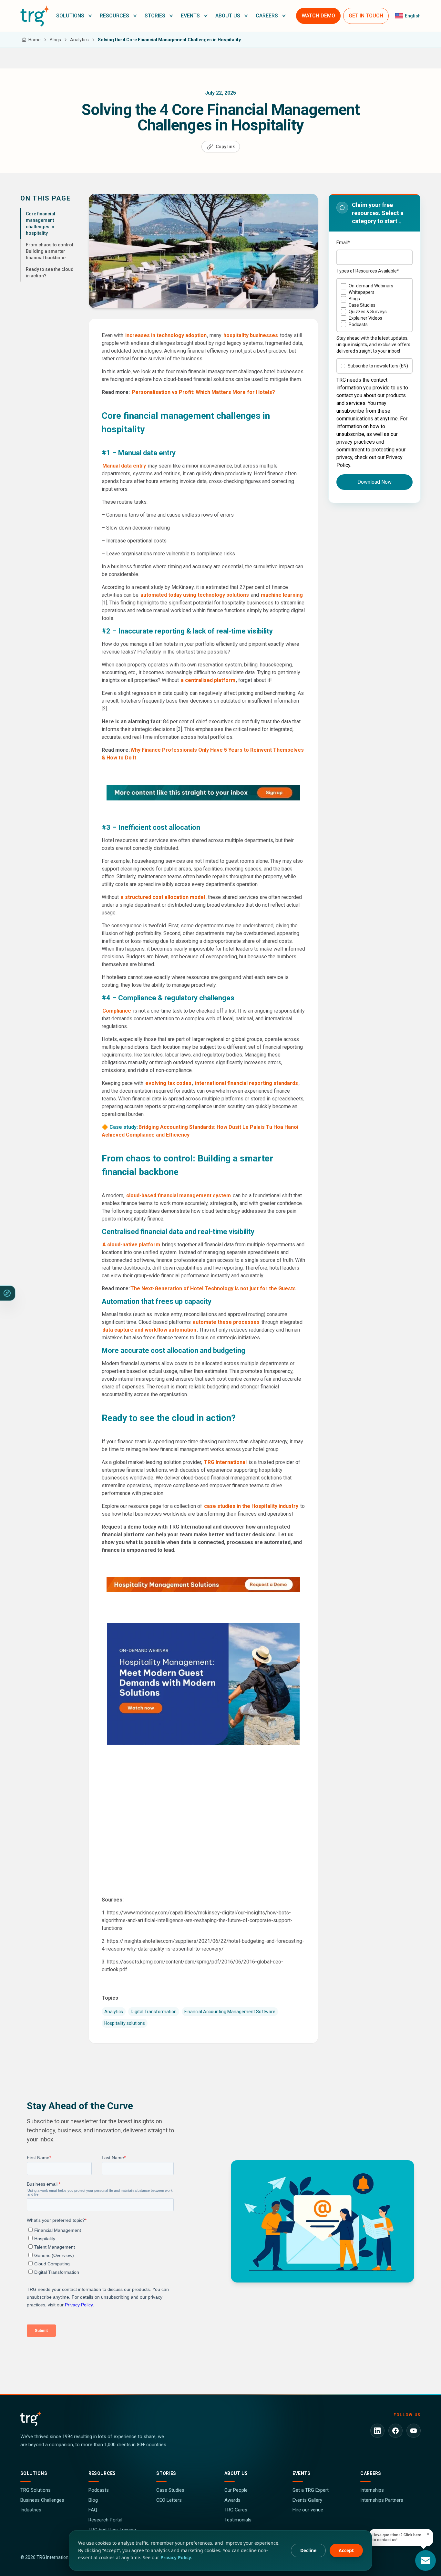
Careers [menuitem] (267, 16)
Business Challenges (42, 2500)
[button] (74, 16)
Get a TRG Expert (311, 2490)
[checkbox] (374, 305)
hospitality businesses (251, 335)
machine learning (282, 595)
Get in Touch (366, 16)
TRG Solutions (36, 2490)
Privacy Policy (176, 2557)
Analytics (114, 2012)
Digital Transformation (154, 2012)
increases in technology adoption (166, 335)
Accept (346, 2550)
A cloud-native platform (131, 1245)
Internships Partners (382, 2500)
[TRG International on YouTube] (414, 2431)
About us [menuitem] (228, 16)
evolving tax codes (168, 1083)
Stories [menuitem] (155, 16)
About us (236, 2473)
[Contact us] (426, 2561)
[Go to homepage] (35, 16)
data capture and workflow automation (149, 1330)
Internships (372, 2490)
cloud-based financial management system (179, 1195)
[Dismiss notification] (428, 2534)
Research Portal (105, 2520)
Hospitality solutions (125, 2023)
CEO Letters (169, 2500)
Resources (102, 2473)
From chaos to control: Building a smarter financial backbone (50, 251)
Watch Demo (318, 16)
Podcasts (99, 2490)
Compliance (117, 1011)
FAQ (93, 2510)
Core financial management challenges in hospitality (41, 223)
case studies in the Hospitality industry (251, 1506)
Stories (166, 2473)
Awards (232, 2500)
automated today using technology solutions (195, 595)
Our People (236, 2490)
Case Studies (170, 2490)
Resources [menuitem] (114, 16)
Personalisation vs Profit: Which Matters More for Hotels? (203, 392)
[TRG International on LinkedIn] (377, 2431)
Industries (31, 2510)
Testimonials (238, 2520)
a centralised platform (208, 680)
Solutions (34, 2473)
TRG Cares (236, 2510)
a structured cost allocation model (163, 897)
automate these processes (226, 1322)
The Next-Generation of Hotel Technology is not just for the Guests (213, 1288)
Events (302, 2473)
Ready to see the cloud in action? (50, 273)
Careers (371, 2473)
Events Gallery (307, 2500)
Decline (308, 2550)
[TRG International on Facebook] (395, 2431)
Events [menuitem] (190, 16)
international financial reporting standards (246, 1083)
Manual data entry (124, 466)
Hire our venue (308, 2510)
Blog (93, 2500)
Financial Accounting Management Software (230, 2012)
